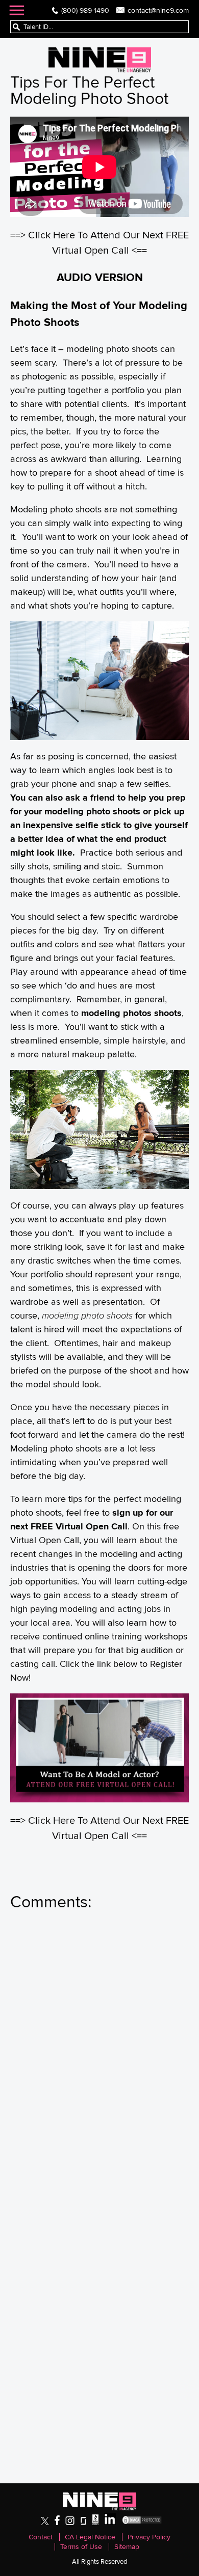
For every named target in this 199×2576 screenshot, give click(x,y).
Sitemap (127, 2547)
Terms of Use (81, 2547)
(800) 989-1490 (85, 10)
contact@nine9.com (158, 10)
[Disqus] (99, 2058)
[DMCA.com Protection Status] (142, 2523)
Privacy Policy (149, 2537)
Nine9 (100, 60)
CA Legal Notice (90, 2537)
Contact (41, 2537)
